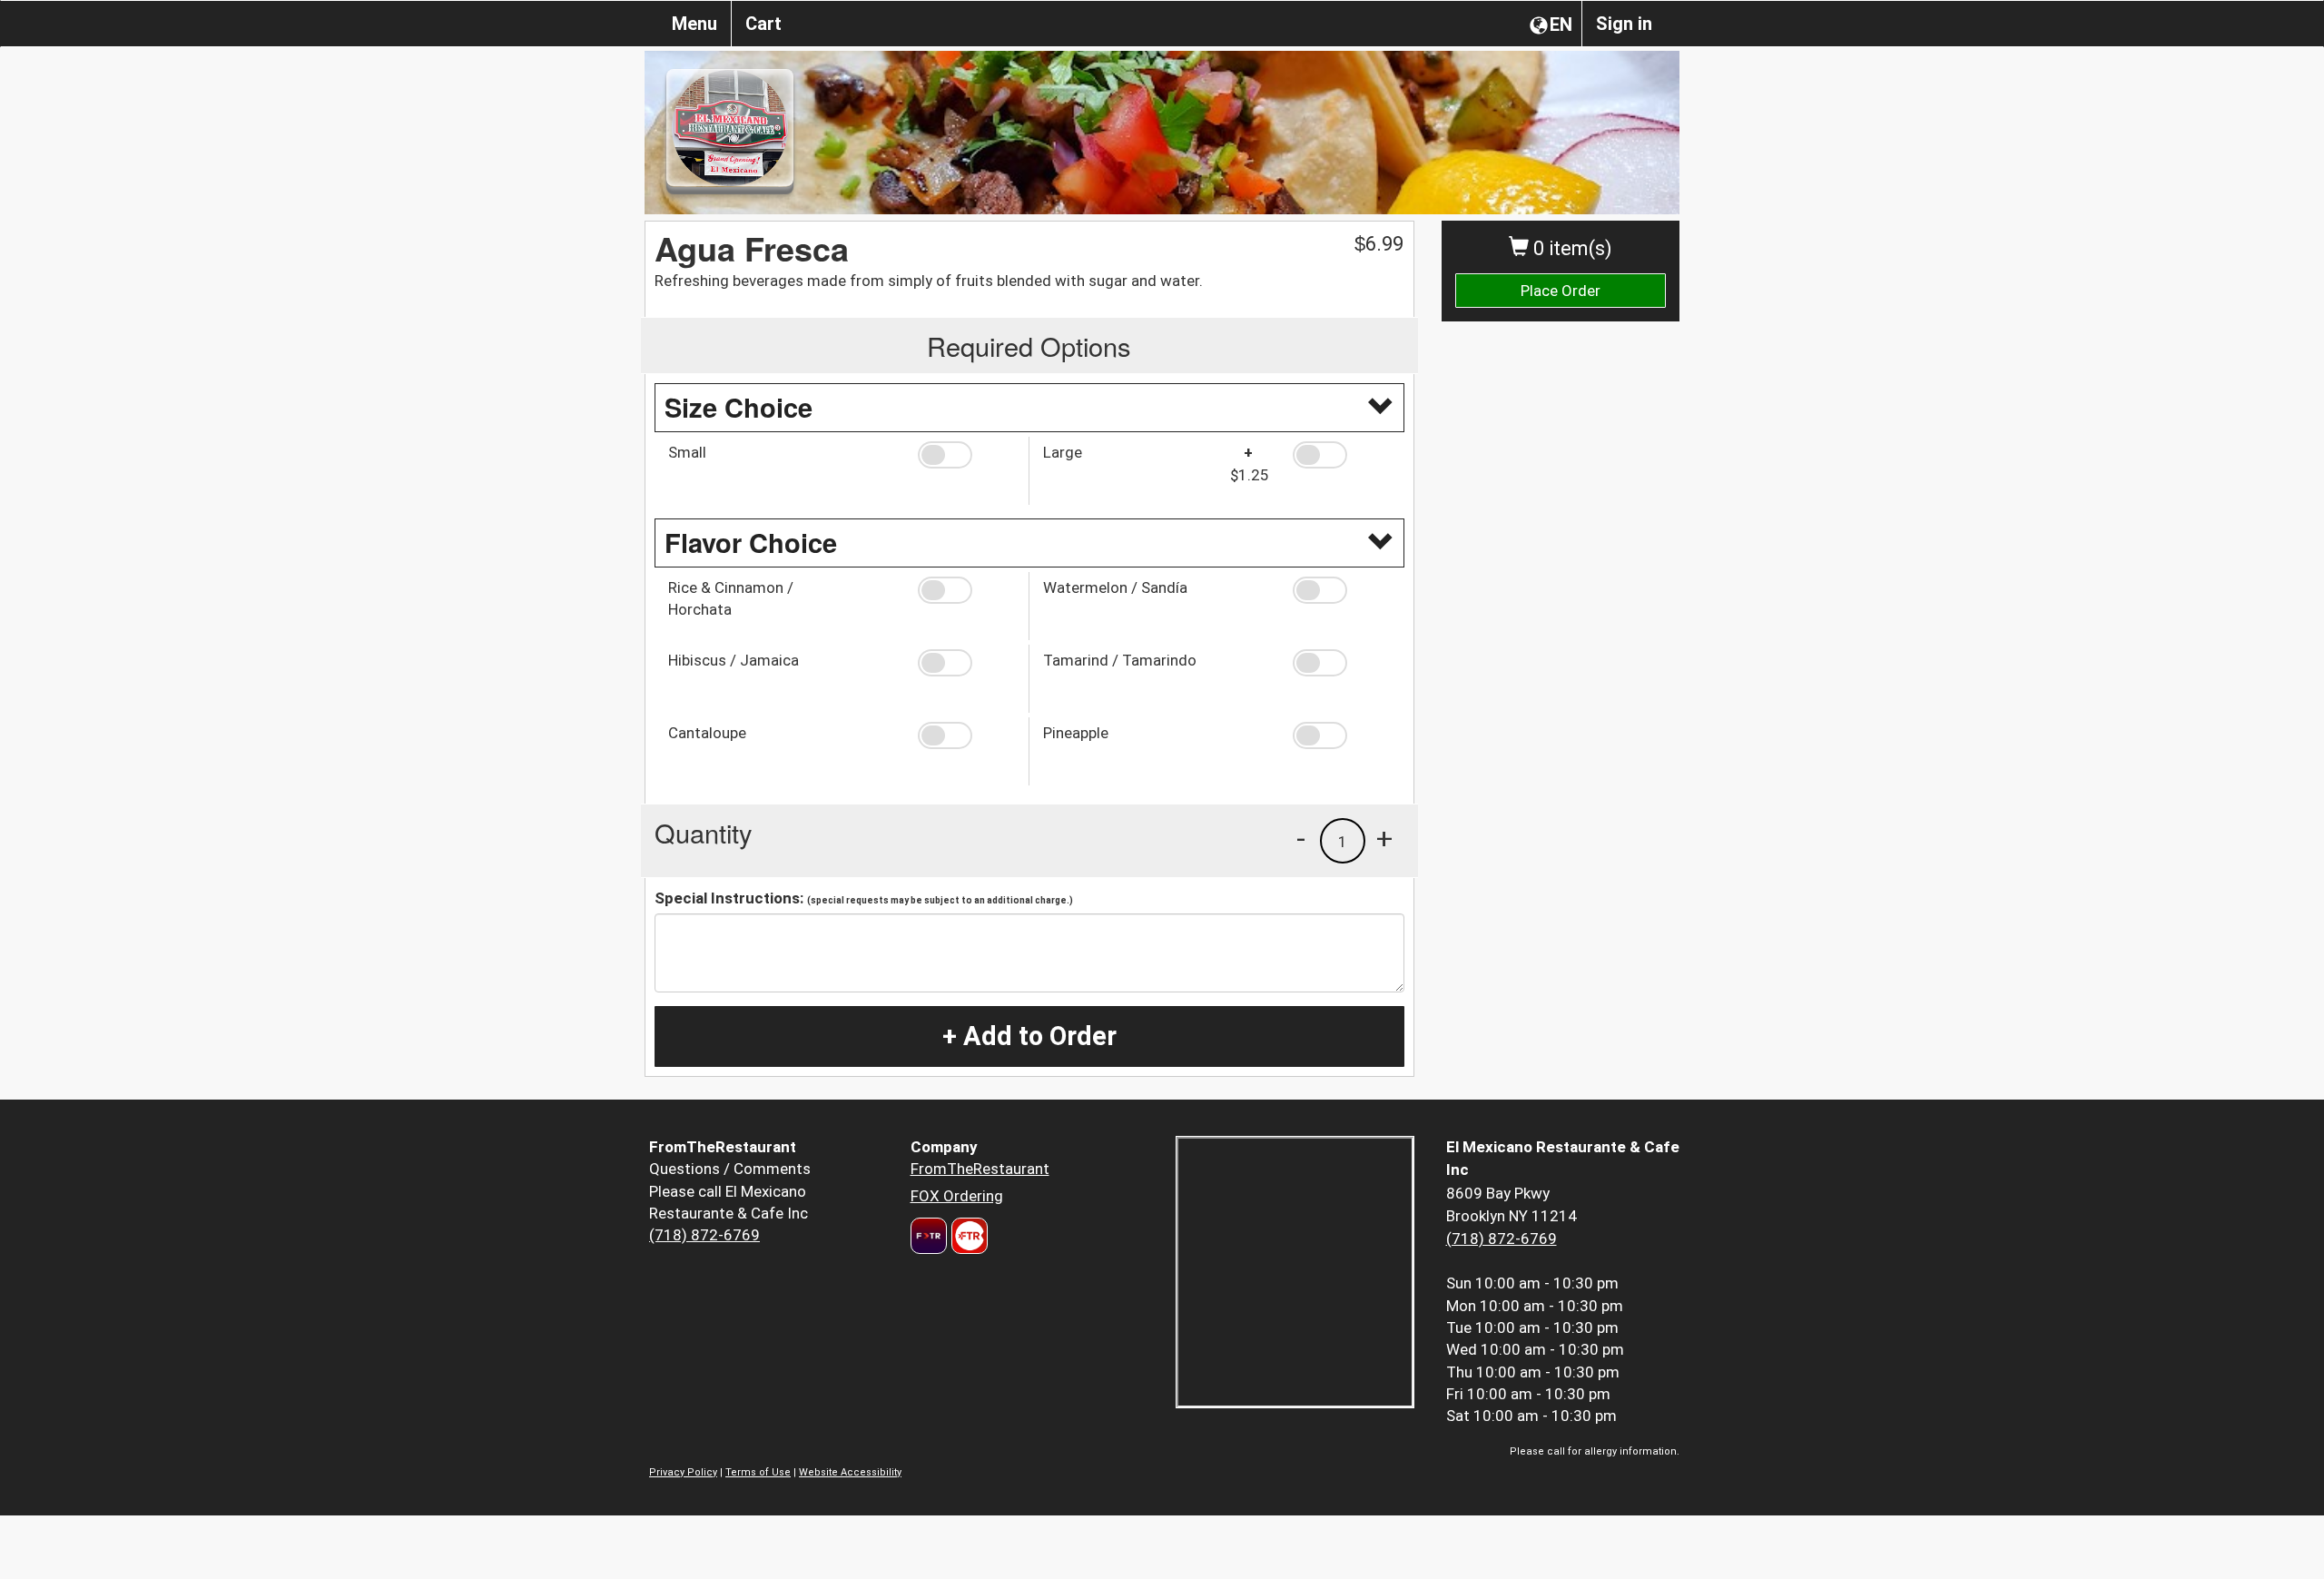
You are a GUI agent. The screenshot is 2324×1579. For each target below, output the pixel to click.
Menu (694, 24)
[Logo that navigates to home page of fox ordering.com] (967, 1236)
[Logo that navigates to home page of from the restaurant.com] (929, 1236)
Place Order (1561, 291)
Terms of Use (758, 1472)
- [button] (1301, 838)
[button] (966, 455)
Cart (763, 24)
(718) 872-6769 (704, 1235)
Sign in (1624, 24)
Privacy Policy (683, 1472)
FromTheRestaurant (980, 1169)
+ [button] (1384, 838)
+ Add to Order (1029, 1036)
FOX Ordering (957, 1196)
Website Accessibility (850, 1472)
